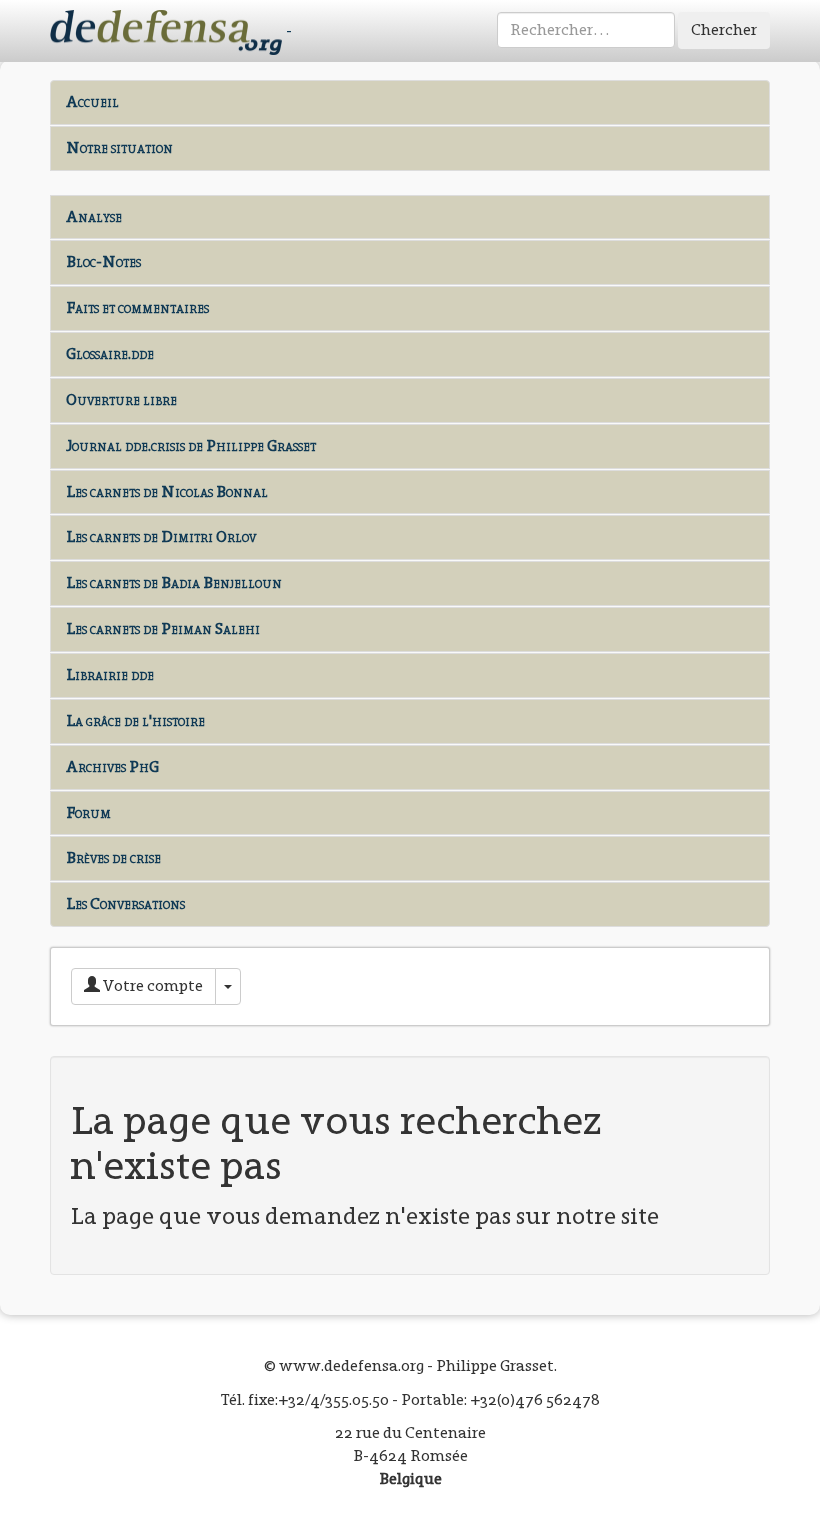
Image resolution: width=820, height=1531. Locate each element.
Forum (88, 812)
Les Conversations (125, 903)
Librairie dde (110, 674)
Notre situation (119, 147)
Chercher (724, 29)
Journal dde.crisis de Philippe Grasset (191, 445)
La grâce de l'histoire (135, 720)
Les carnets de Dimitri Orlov (161, 536)
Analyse (94, 216)
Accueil (92, 101)
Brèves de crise (113, 857)
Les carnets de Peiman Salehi (163, 628)
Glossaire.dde (110, 353)
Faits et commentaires (137, 307)
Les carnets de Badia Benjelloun (174, 582)
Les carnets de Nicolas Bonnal (167, 491)
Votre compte (151, 985)
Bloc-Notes (103, 261)
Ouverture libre (121, 399)
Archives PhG (112, 766)
